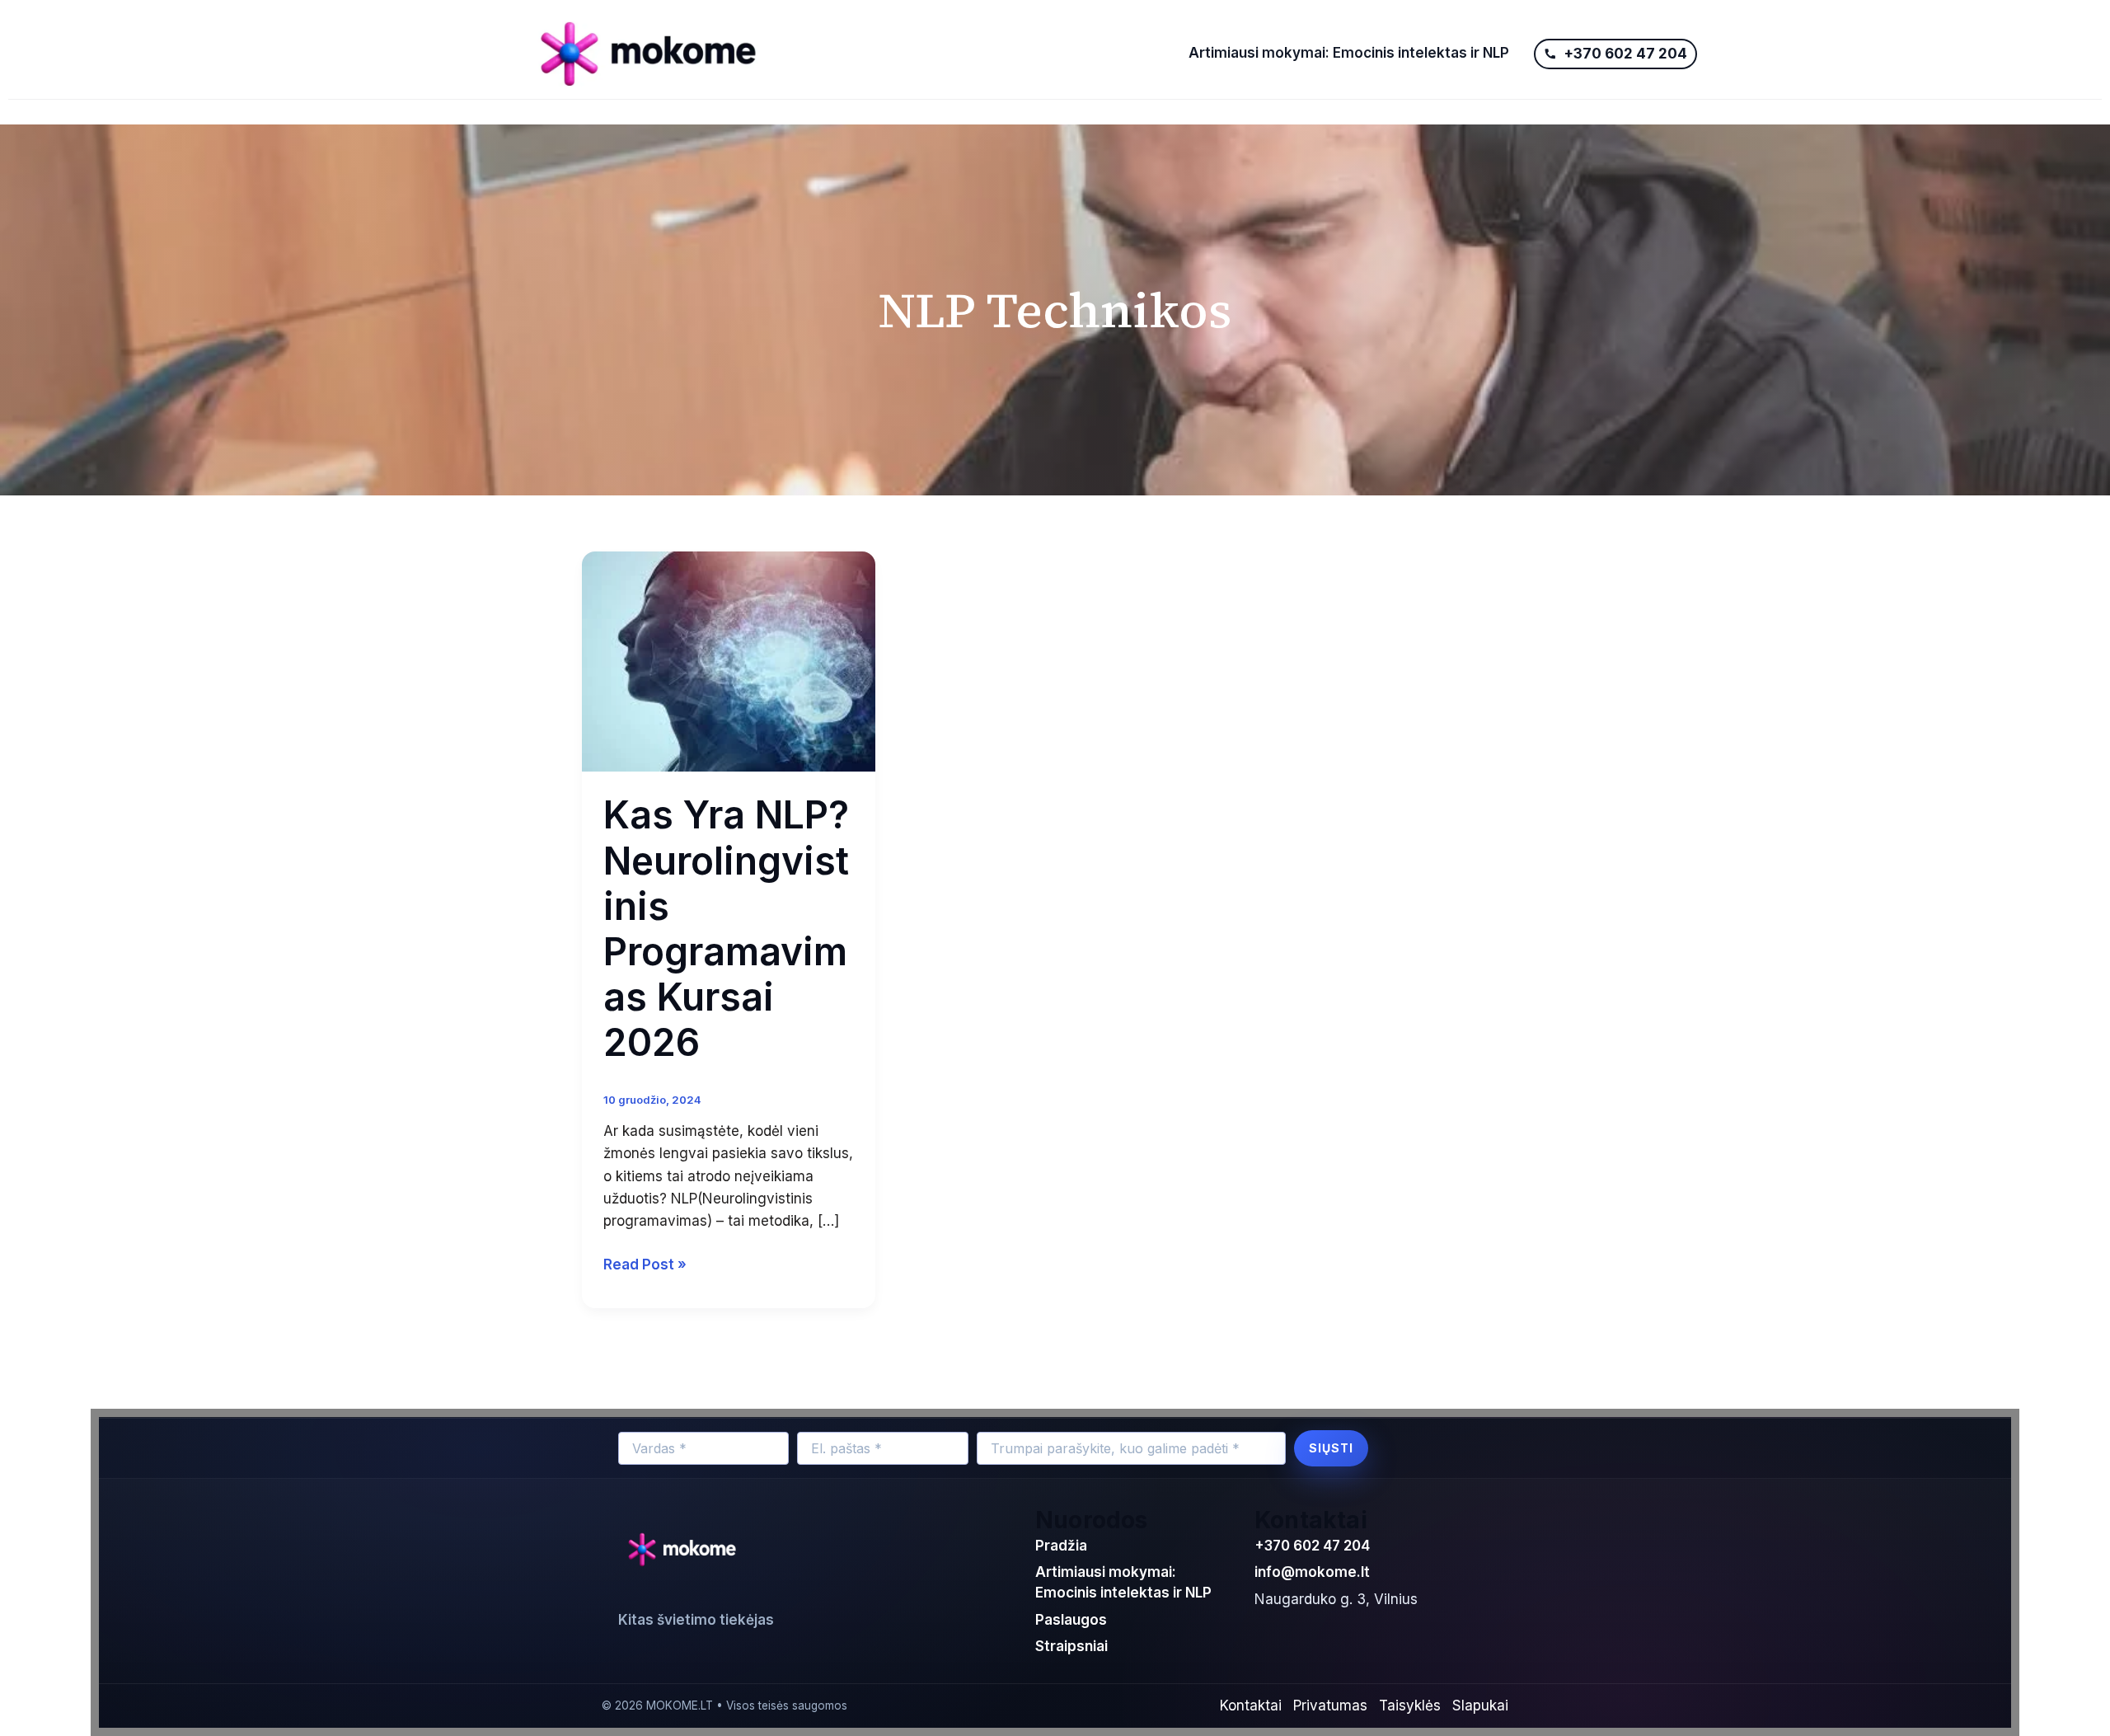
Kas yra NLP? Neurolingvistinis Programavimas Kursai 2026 (726, 928)
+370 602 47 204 (1312, 1546)
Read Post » (645, 1263)
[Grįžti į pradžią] (686, 1551)
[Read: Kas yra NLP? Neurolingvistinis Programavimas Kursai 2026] (729, 660)
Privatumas (1330, 1706)
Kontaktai (1251, 1706)
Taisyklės (1410, 1706)
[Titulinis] (847, 54)
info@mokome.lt (1312, 1572)
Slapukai (1480, 1706)
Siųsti (1331, 1448)
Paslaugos (1071, 1620)
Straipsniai (1071, 1646)
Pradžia (1061, 1546)
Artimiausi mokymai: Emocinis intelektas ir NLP (1349, 53)
